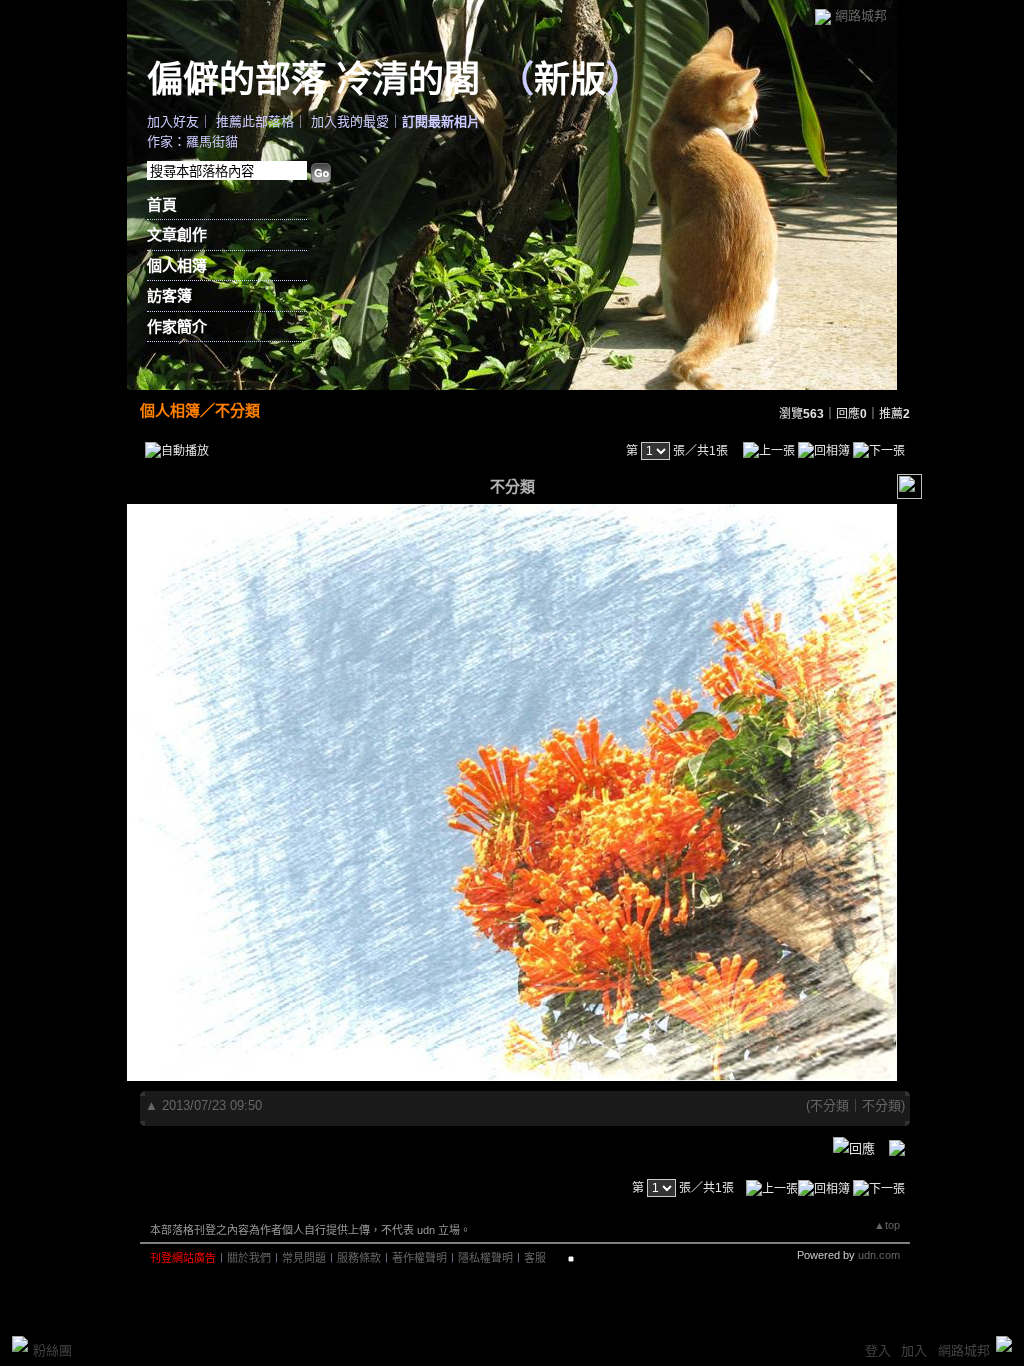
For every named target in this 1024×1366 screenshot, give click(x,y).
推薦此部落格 (255, 121)
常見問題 (304, 1258)
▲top (887, 1225)
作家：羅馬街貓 (192, 141)
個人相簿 (177, 265)
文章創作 (177, 234)
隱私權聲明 (485, 1258)
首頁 (162, 204)
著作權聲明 (419, 1258)
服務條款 (359, 1258)
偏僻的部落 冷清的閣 (313, 78)
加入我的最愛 (350, 121)
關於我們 (249, 1258)
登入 (878, 1350)
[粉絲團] (20, 1344)
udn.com (879, 1255)
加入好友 (173, 121)
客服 (535, 1258)
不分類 (237, 410)
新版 (570, 78)
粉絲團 (52, 1350)
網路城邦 (861, 15)
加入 (914, 1350)
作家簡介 (177, 326)
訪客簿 (169, 295)
